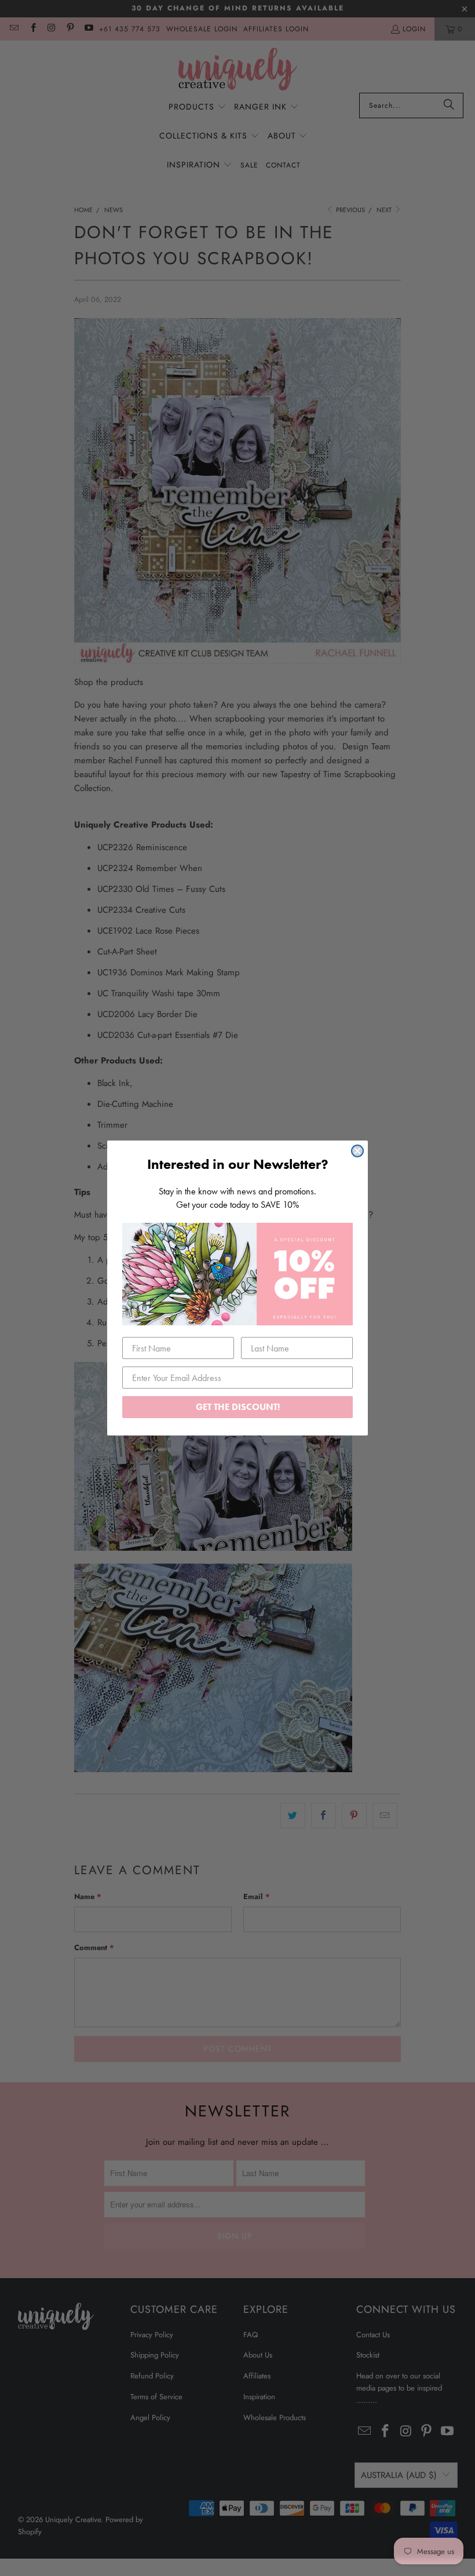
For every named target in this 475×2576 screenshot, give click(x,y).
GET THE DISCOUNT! (238, 1407)
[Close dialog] (357, 1151)
